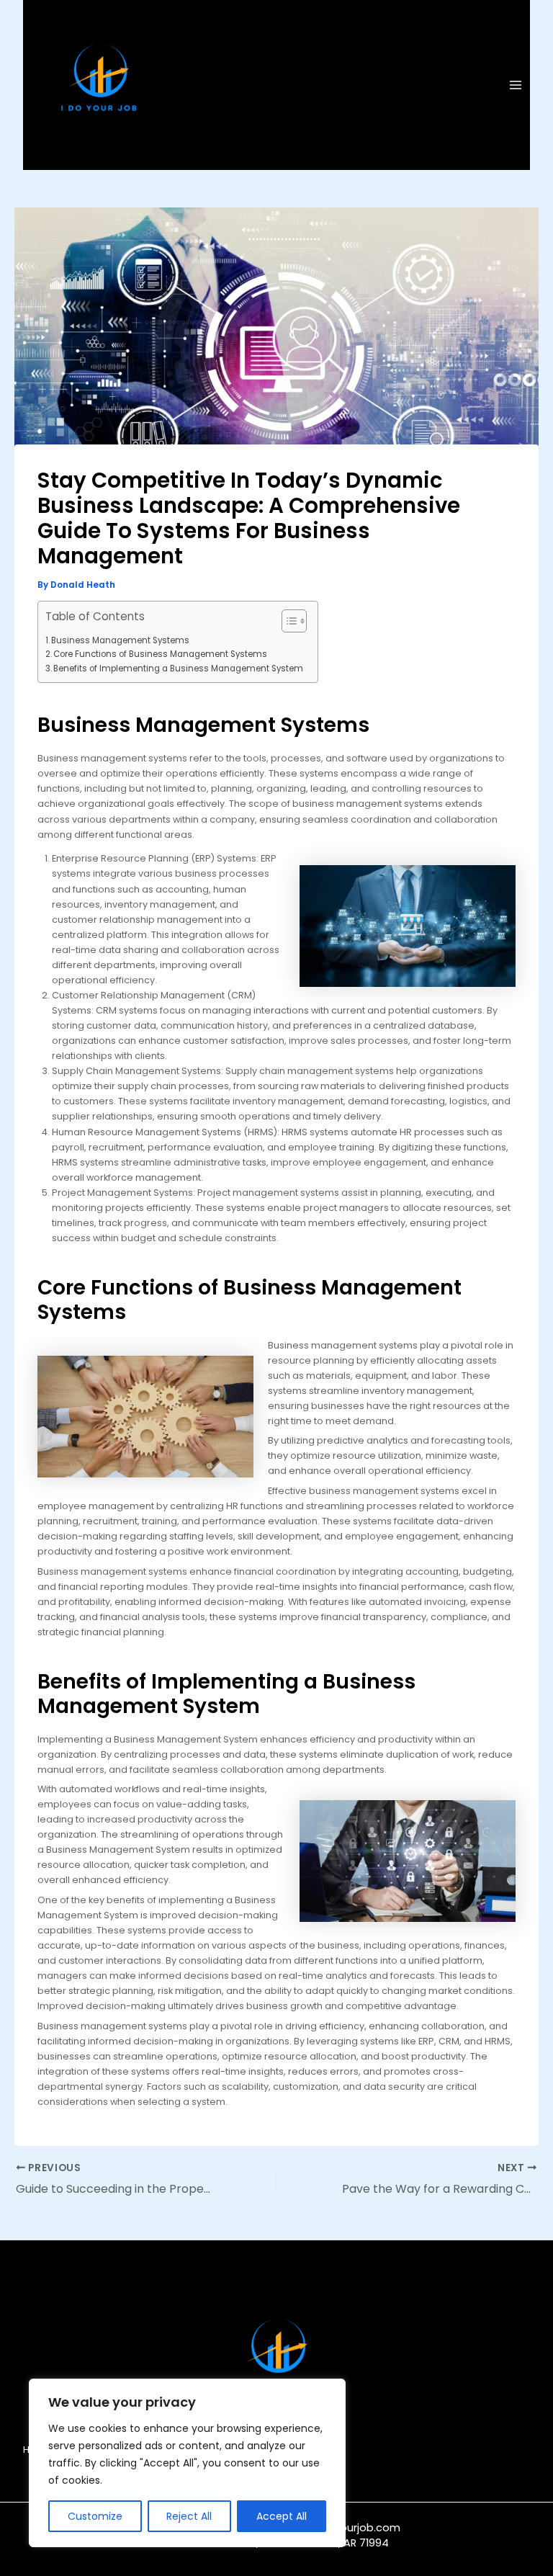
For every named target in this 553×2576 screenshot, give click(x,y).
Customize (95, 2516)
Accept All (282, 2516)
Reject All (189, 2516)
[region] (187, 2463)
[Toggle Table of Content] (287, 621)
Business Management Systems (120, 640)
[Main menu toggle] (516, 85)
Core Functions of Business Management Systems (160, 654)
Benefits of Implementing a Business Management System (178, 668)
